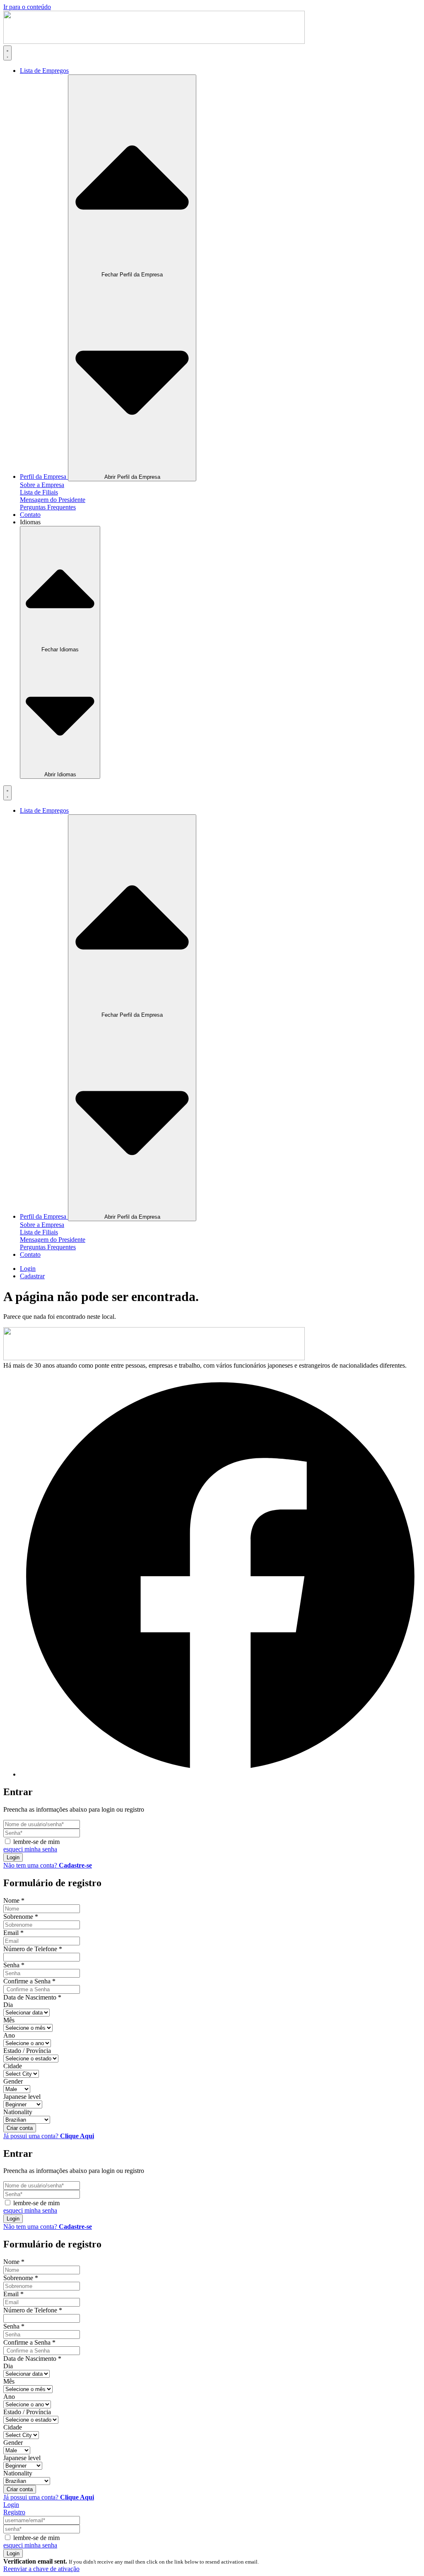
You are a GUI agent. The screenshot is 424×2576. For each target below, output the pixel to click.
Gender (13, 2081)
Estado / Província (27, 2051)
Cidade (13, 2066)
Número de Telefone (33, 1949)
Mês (9, 2020)
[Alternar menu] (7, 53)
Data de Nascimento (32, 1997)
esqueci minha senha (30, 1849)
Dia (8, 2005)
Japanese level (22, 2097)
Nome (14, 1900)
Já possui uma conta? (49, 2136)
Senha (14, 1965)
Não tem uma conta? (48, 1865)
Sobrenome (21, 1917)
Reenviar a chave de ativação (41, 2569)
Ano (9, 2035)
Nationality (18, 2112)
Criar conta (20, 2128)
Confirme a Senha (29, 1981)
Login (13, 1857)
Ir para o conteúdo (27, 7)
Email (13, 1933)
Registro (14, 2512)
